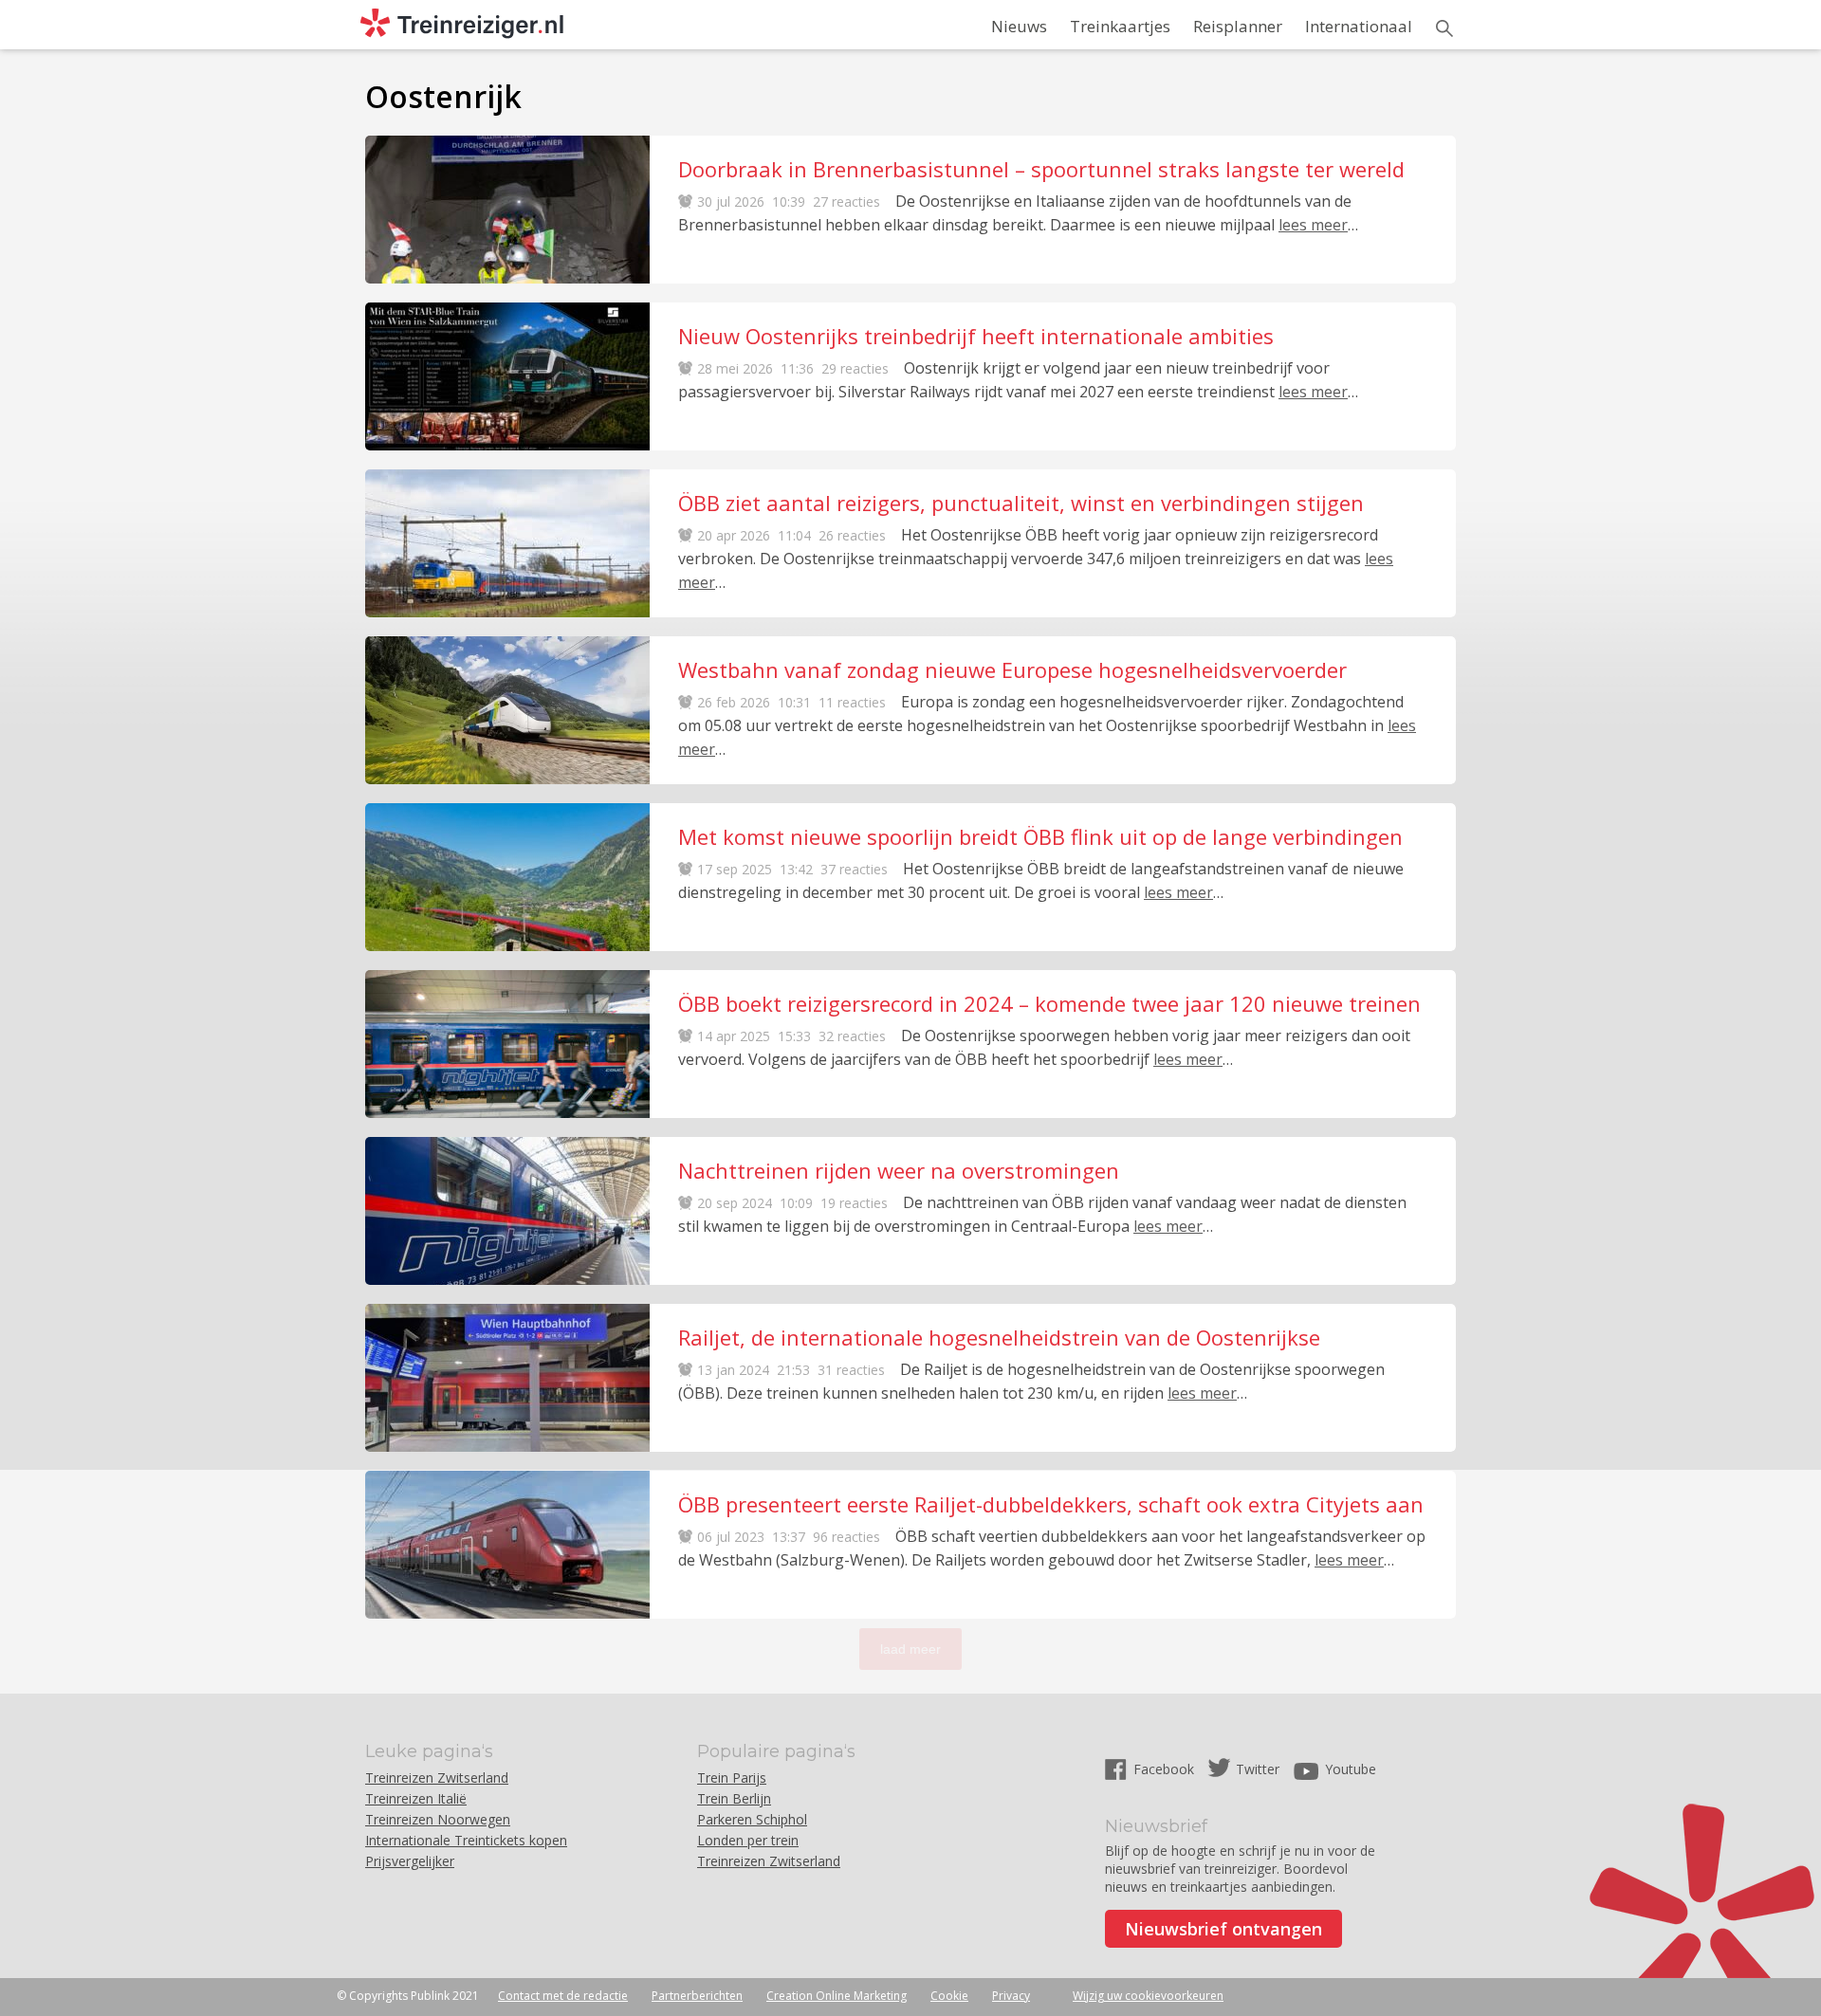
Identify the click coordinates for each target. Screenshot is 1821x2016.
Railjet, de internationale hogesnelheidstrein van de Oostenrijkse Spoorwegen (999, 1337)
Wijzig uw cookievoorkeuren (1148, 1996)
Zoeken (1444, 28)
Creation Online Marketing (837, 1996)
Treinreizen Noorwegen (438, 1819)
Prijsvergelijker (410, 1861)
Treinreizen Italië (416, 1798)
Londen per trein (748, 1840)
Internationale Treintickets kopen (466, 1840)
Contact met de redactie (563, 1996)
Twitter (1258, 1769)
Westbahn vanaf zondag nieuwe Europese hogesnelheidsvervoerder (1012, 669)
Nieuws (1019, 26)
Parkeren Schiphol (752, 1819)
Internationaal (1359, 26)
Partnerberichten (697, 1996)
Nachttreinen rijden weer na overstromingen (899, 1170)
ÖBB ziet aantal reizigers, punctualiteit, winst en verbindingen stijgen (1021, 503)
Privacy (1011, 1996)
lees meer (1313, 225)
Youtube (1351, 1769)
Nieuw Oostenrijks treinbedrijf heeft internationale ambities (976, 336)
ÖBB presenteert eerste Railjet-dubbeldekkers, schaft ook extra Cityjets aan (1051, 1504)
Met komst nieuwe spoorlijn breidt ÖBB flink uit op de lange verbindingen (1040, 836)
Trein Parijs (732, 1778)
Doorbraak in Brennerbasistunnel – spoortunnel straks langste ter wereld (1041, 169)
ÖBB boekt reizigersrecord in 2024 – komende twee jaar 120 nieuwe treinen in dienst (1049, 1003)
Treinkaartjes (1120, 26)
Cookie (949, 1996)
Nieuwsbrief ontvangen (1223, 1929)
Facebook (1166, 1769)
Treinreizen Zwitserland (437, 1778)
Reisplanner (1238, 26)
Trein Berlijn (734, 1798)
